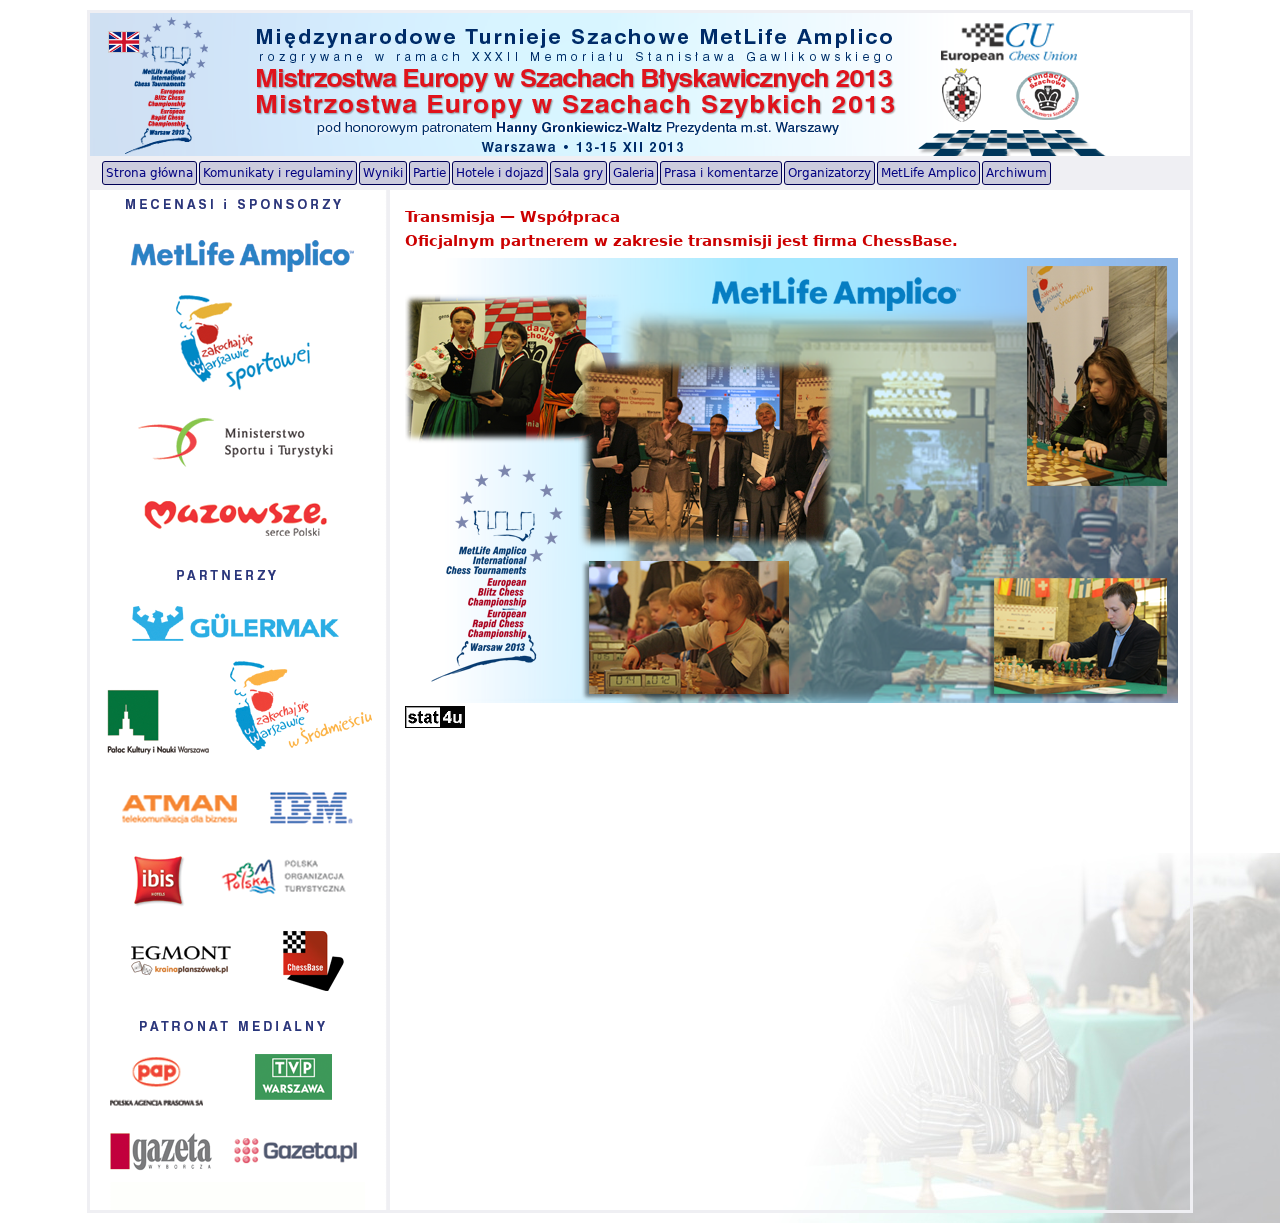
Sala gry (578, 173)
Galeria (633, 173)
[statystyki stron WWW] (435, 723)
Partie (429, 173)
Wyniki (383, 173)
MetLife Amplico (928, 173)
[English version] (124, 42)
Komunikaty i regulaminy (278, 173)
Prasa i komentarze (721, 173)
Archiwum (1016, 173)
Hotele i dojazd (500, 173)
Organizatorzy (829, 173)
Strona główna (149, 173)
